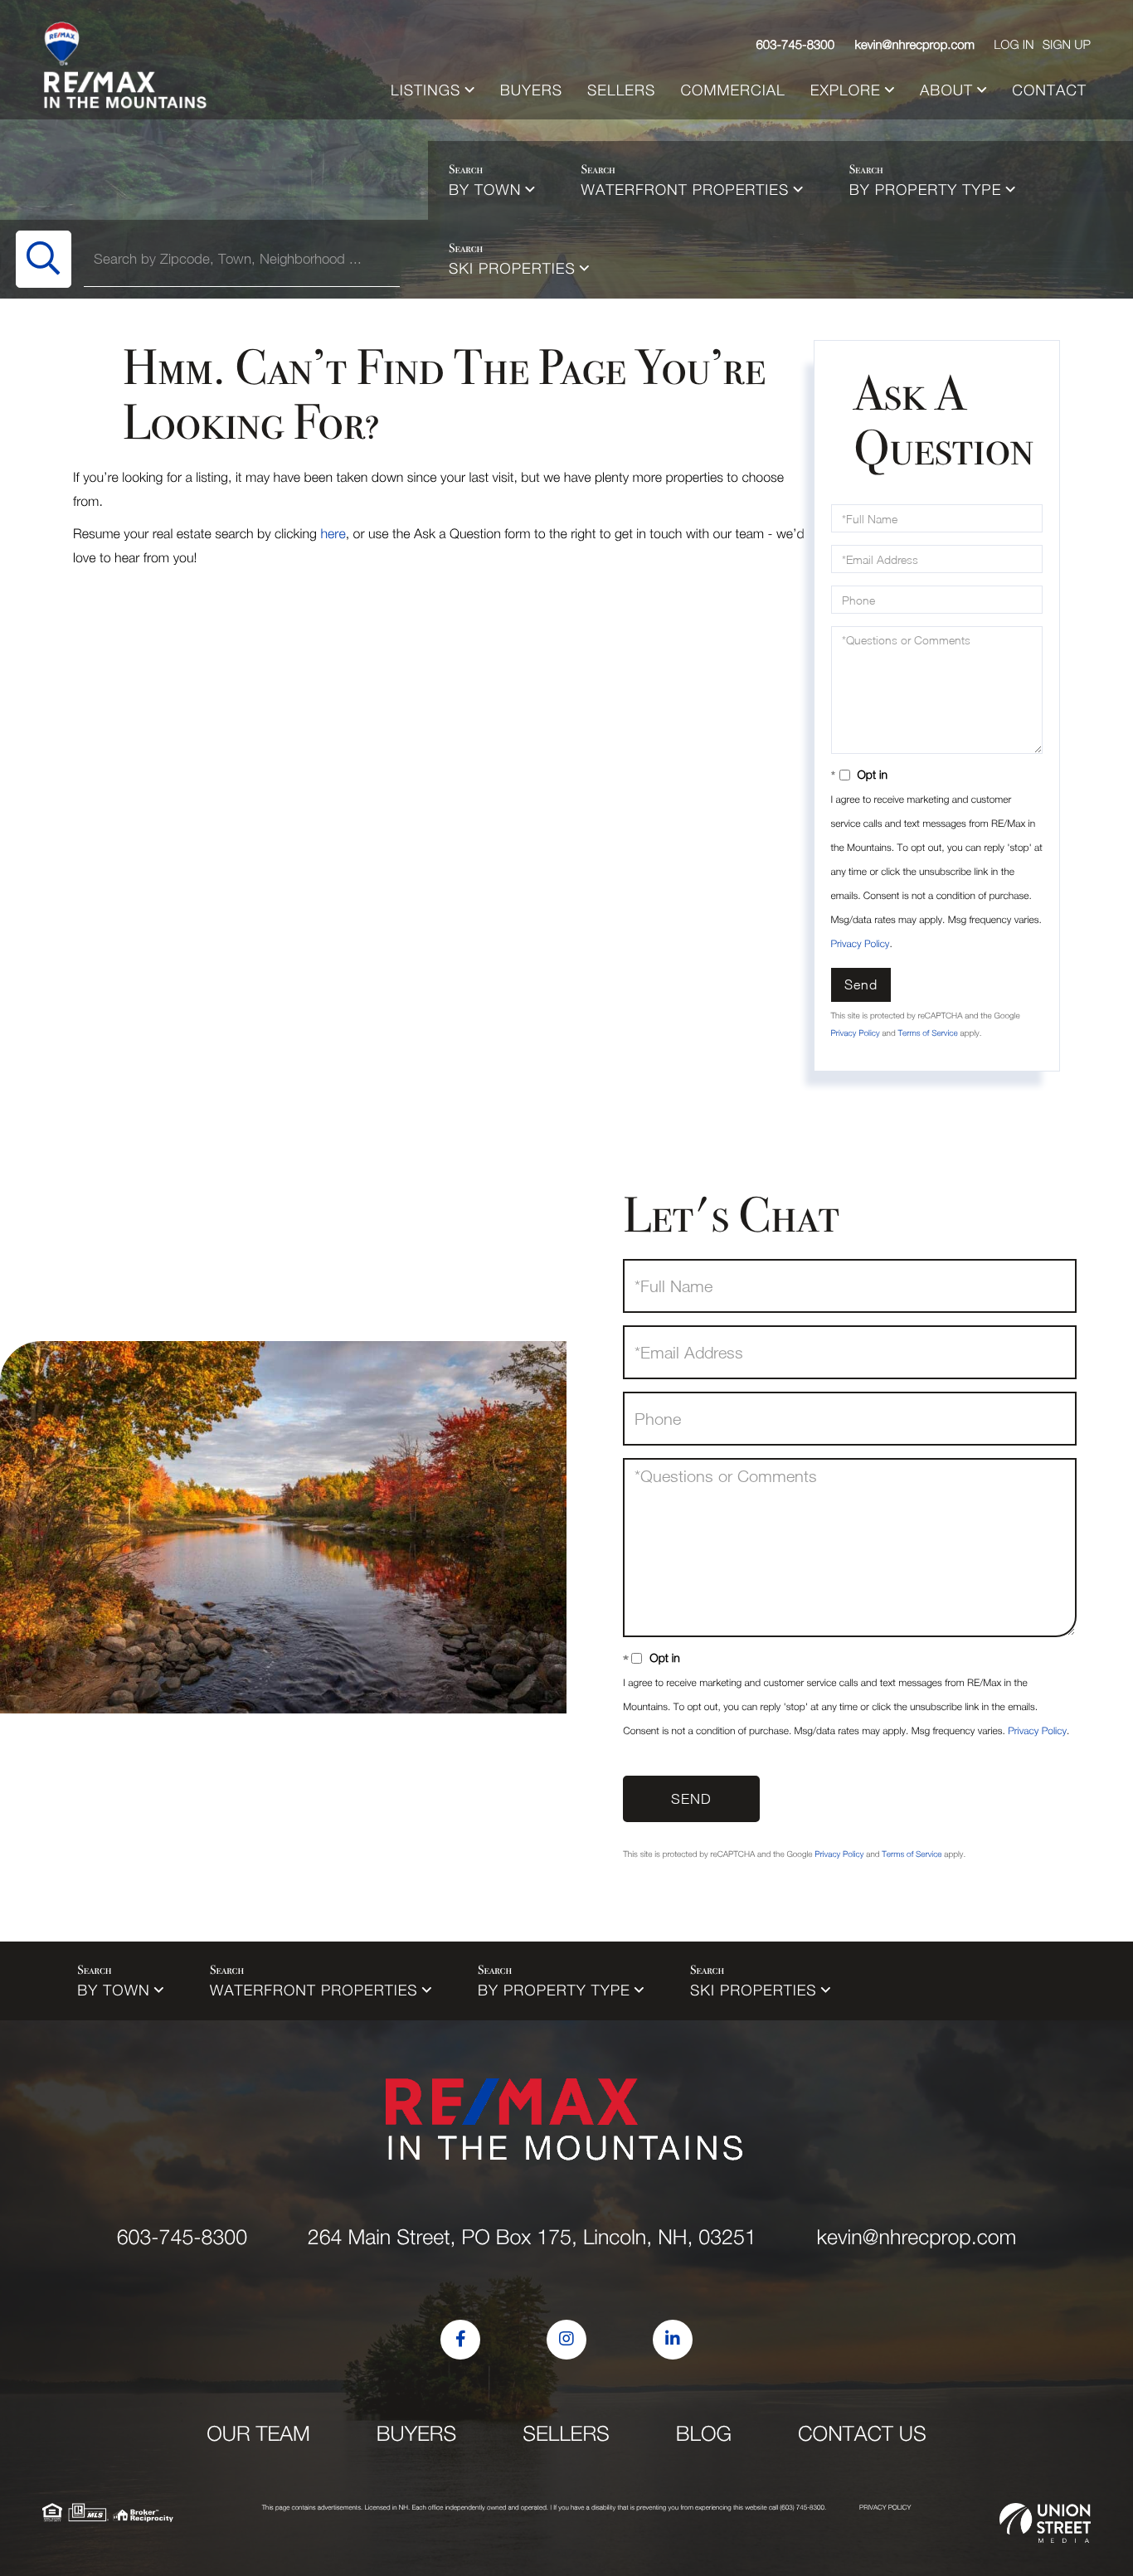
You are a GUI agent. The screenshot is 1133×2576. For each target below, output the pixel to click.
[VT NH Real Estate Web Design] (1045, 2523)
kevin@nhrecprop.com (914, 45)
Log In (1014, 45)
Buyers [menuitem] (531, 90)
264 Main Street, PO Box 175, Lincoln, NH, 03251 (532, 2237)
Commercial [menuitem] (732, 90)
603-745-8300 (796, 45)
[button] (44, 259)
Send (861, 984)
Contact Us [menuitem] (862, 2434)
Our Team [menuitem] (258, 2434)
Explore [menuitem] (846, 90)
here (333, 534)
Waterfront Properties (686, 190)
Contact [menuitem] (1049, 90)
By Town (485, 190)
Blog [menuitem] (704, 2434)
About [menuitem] (946, 90)
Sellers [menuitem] (621, 90)
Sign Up (1067, 45)
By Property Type (926, 190)
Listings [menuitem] (425, 90)
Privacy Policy (861, 943)
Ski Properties (512, 268)
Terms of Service (927, 1033)
